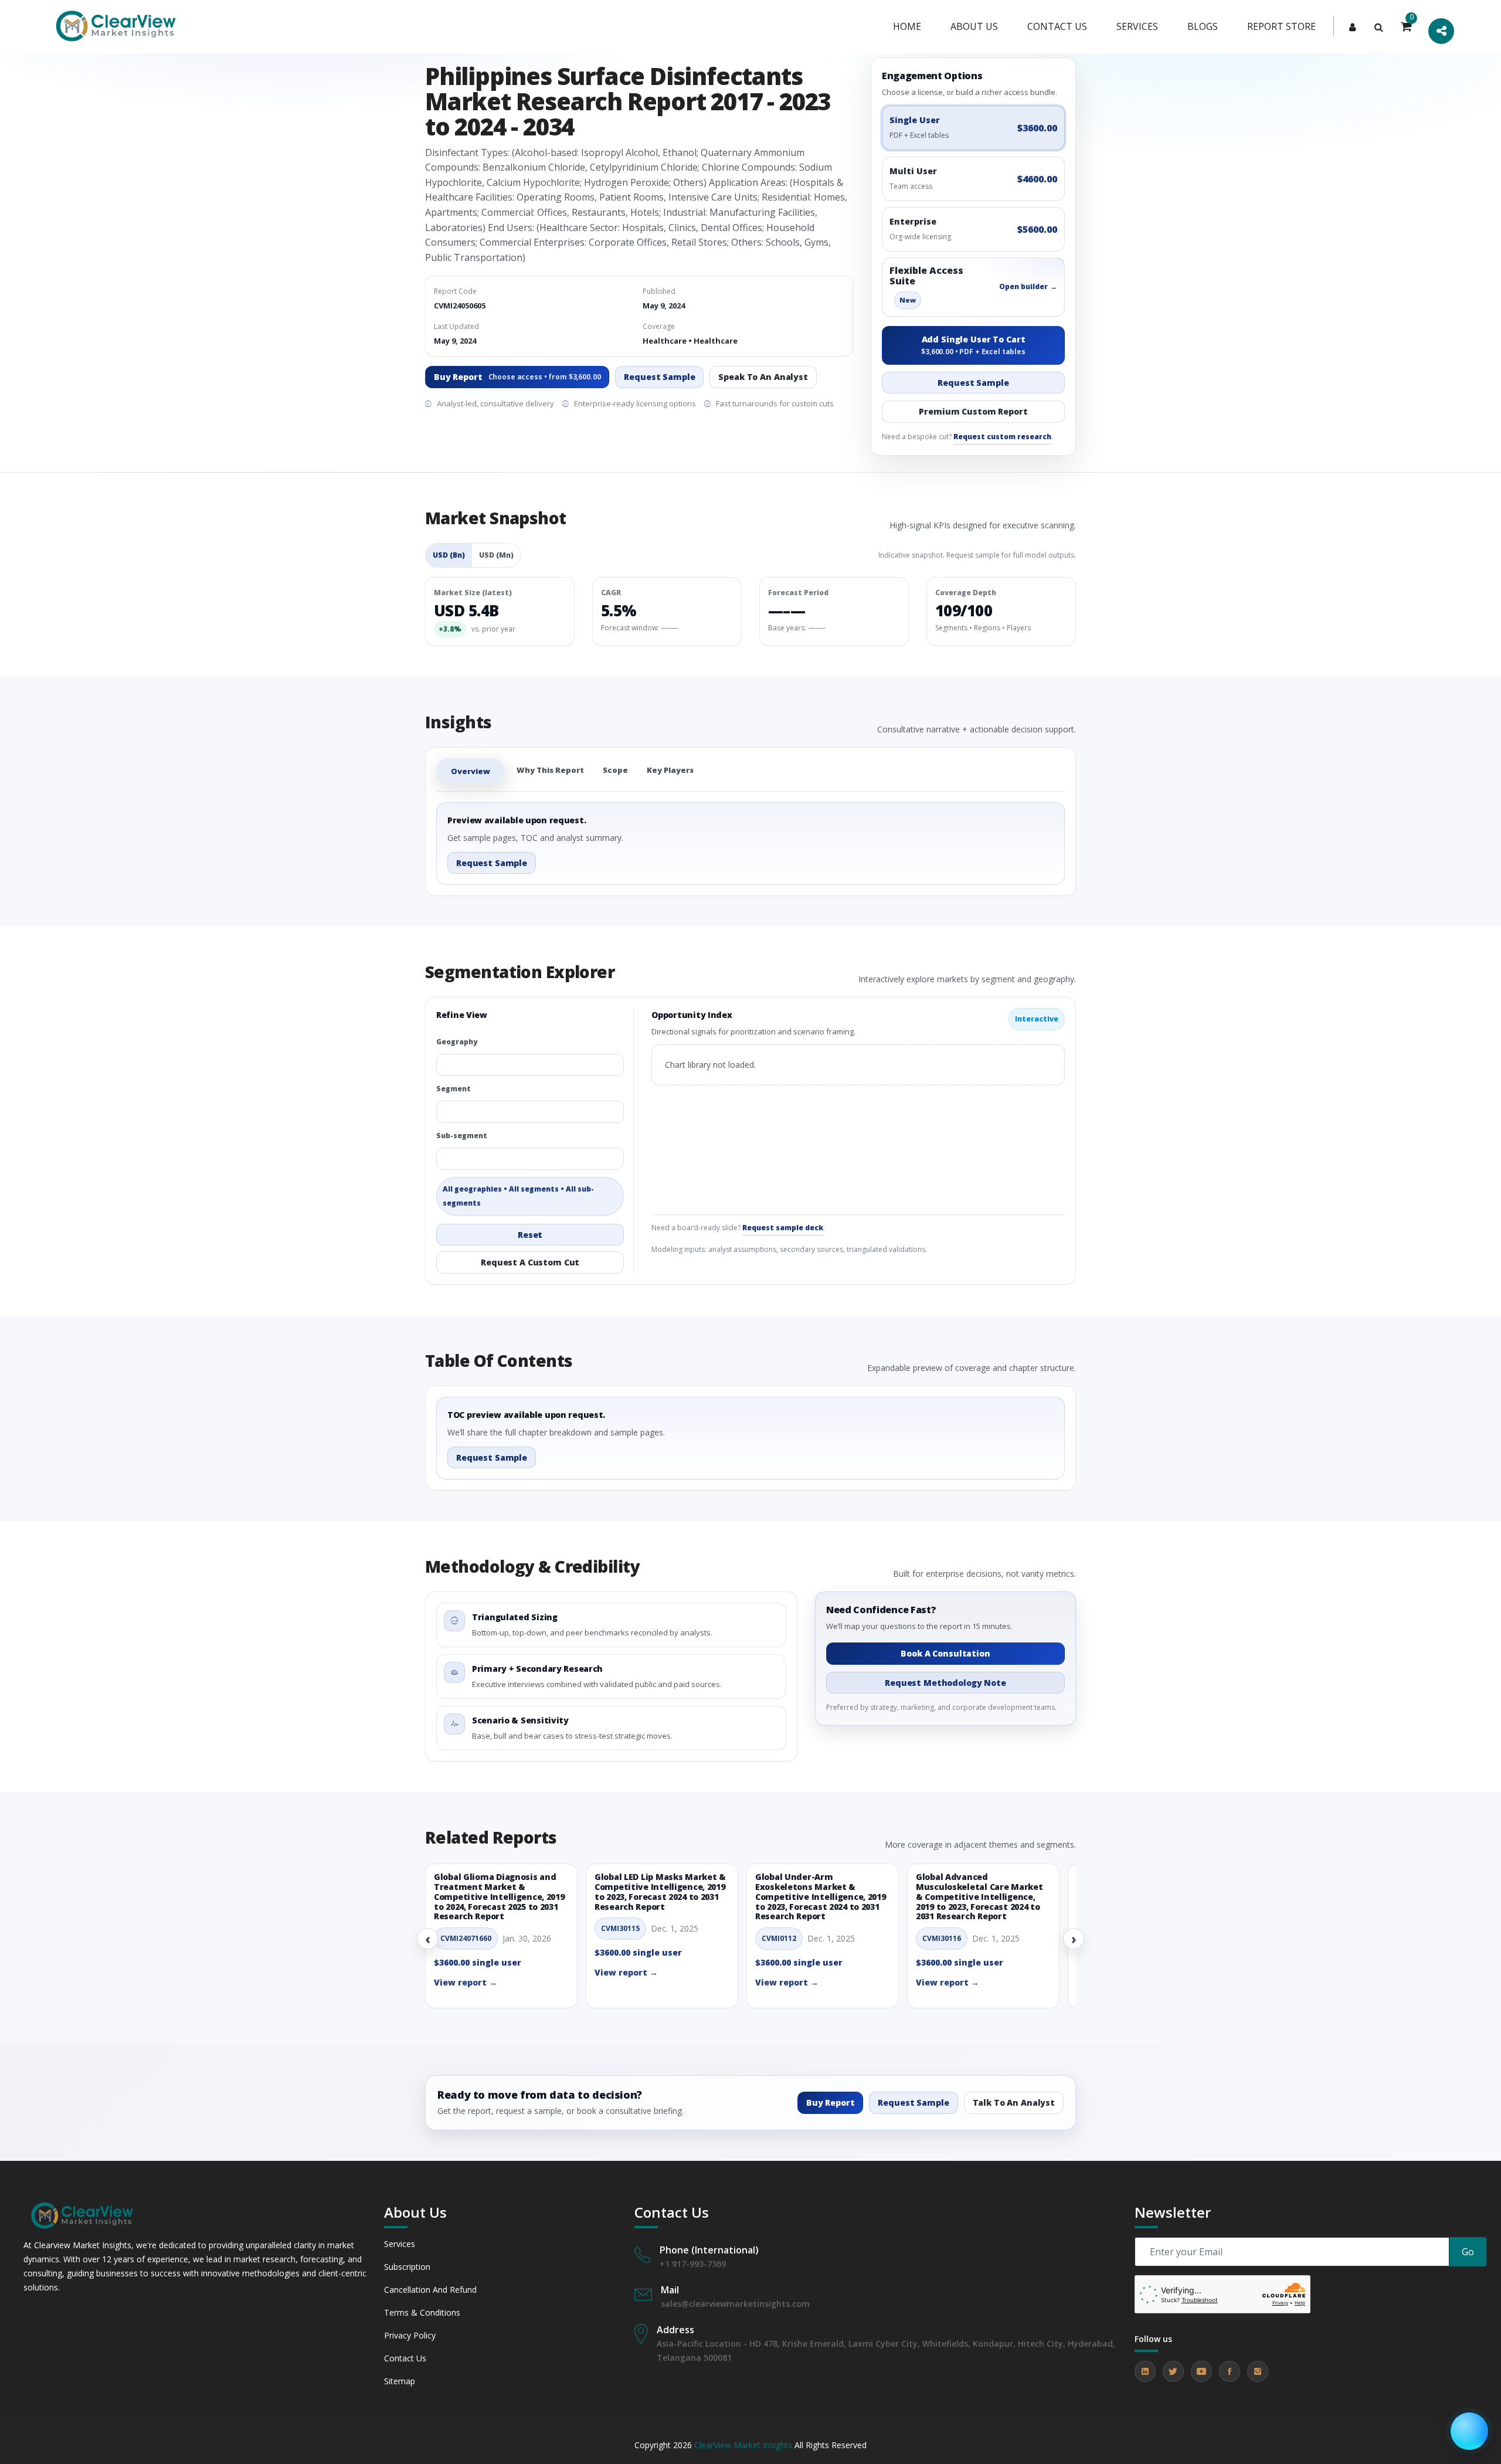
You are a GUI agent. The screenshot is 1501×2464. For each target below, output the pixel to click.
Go (1468, 2252)
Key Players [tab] (670, 770)
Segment (454, 1089)
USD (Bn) (449, 555)
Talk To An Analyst (1014, 2102)
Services (1137, 26)
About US (974, 26)
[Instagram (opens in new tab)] (1258, 2371)
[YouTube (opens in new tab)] (1201, 2371)
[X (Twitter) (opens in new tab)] (1173, 2371)
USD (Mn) (496, 555)
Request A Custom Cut (530, 1262)
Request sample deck (783, 1228)
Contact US (1057, 26)
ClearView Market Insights (743, 2445)
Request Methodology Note (945, 1683)
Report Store (1281, 26)
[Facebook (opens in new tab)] (1230, 2371)
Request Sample (659, 377)
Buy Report (517, 377)
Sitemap (400, 2381)
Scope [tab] (615, 770)
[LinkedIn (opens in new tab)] (1145, 2371)
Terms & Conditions (422, 2312)
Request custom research (1002, 437)
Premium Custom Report (973, 411)
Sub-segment (462, 1136)
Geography (457, 1042)
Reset (530, 1235)
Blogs (1203, 26)
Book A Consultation (945, 1653)
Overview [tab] (471, 771)
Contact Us (405, 2358)
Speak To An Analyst (763, 377)
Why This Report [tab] (550, 770)
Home (907, 26)
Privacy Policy (410, 2335)
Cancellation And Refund (430, 2290)
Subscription (407, 2267)
